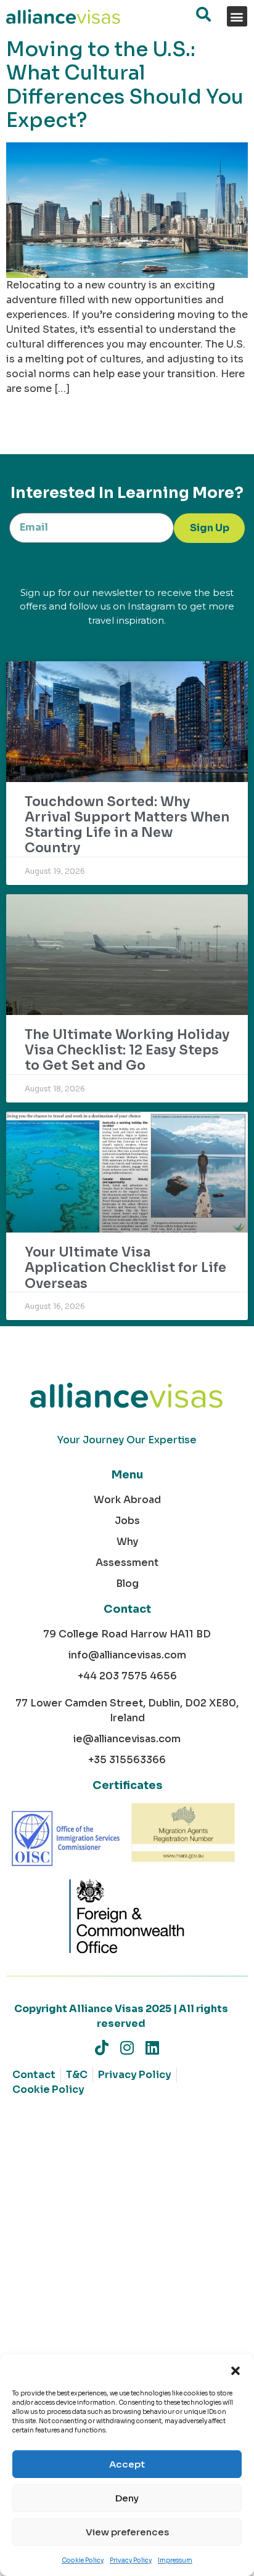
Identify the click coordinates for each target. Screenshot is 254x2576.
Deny (127, 2498)
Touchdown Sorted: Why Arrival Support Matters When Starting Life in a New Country (127, 825)
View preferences (127, 2532)
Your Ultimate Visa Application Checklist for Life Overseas (125, 1268)
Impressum (175, 2560)
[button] (236, 2370)
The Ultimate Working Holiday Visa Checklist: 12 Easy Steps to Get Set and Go (127, 1050)
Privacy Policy (131, 2560)
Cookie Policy (83, 2560)
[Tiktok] (102, 2048)
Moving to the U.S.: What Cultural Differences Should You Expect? (125, 85)
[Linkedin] (153, 2048)
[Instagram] (127, 2048)
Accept (127, 2464)
